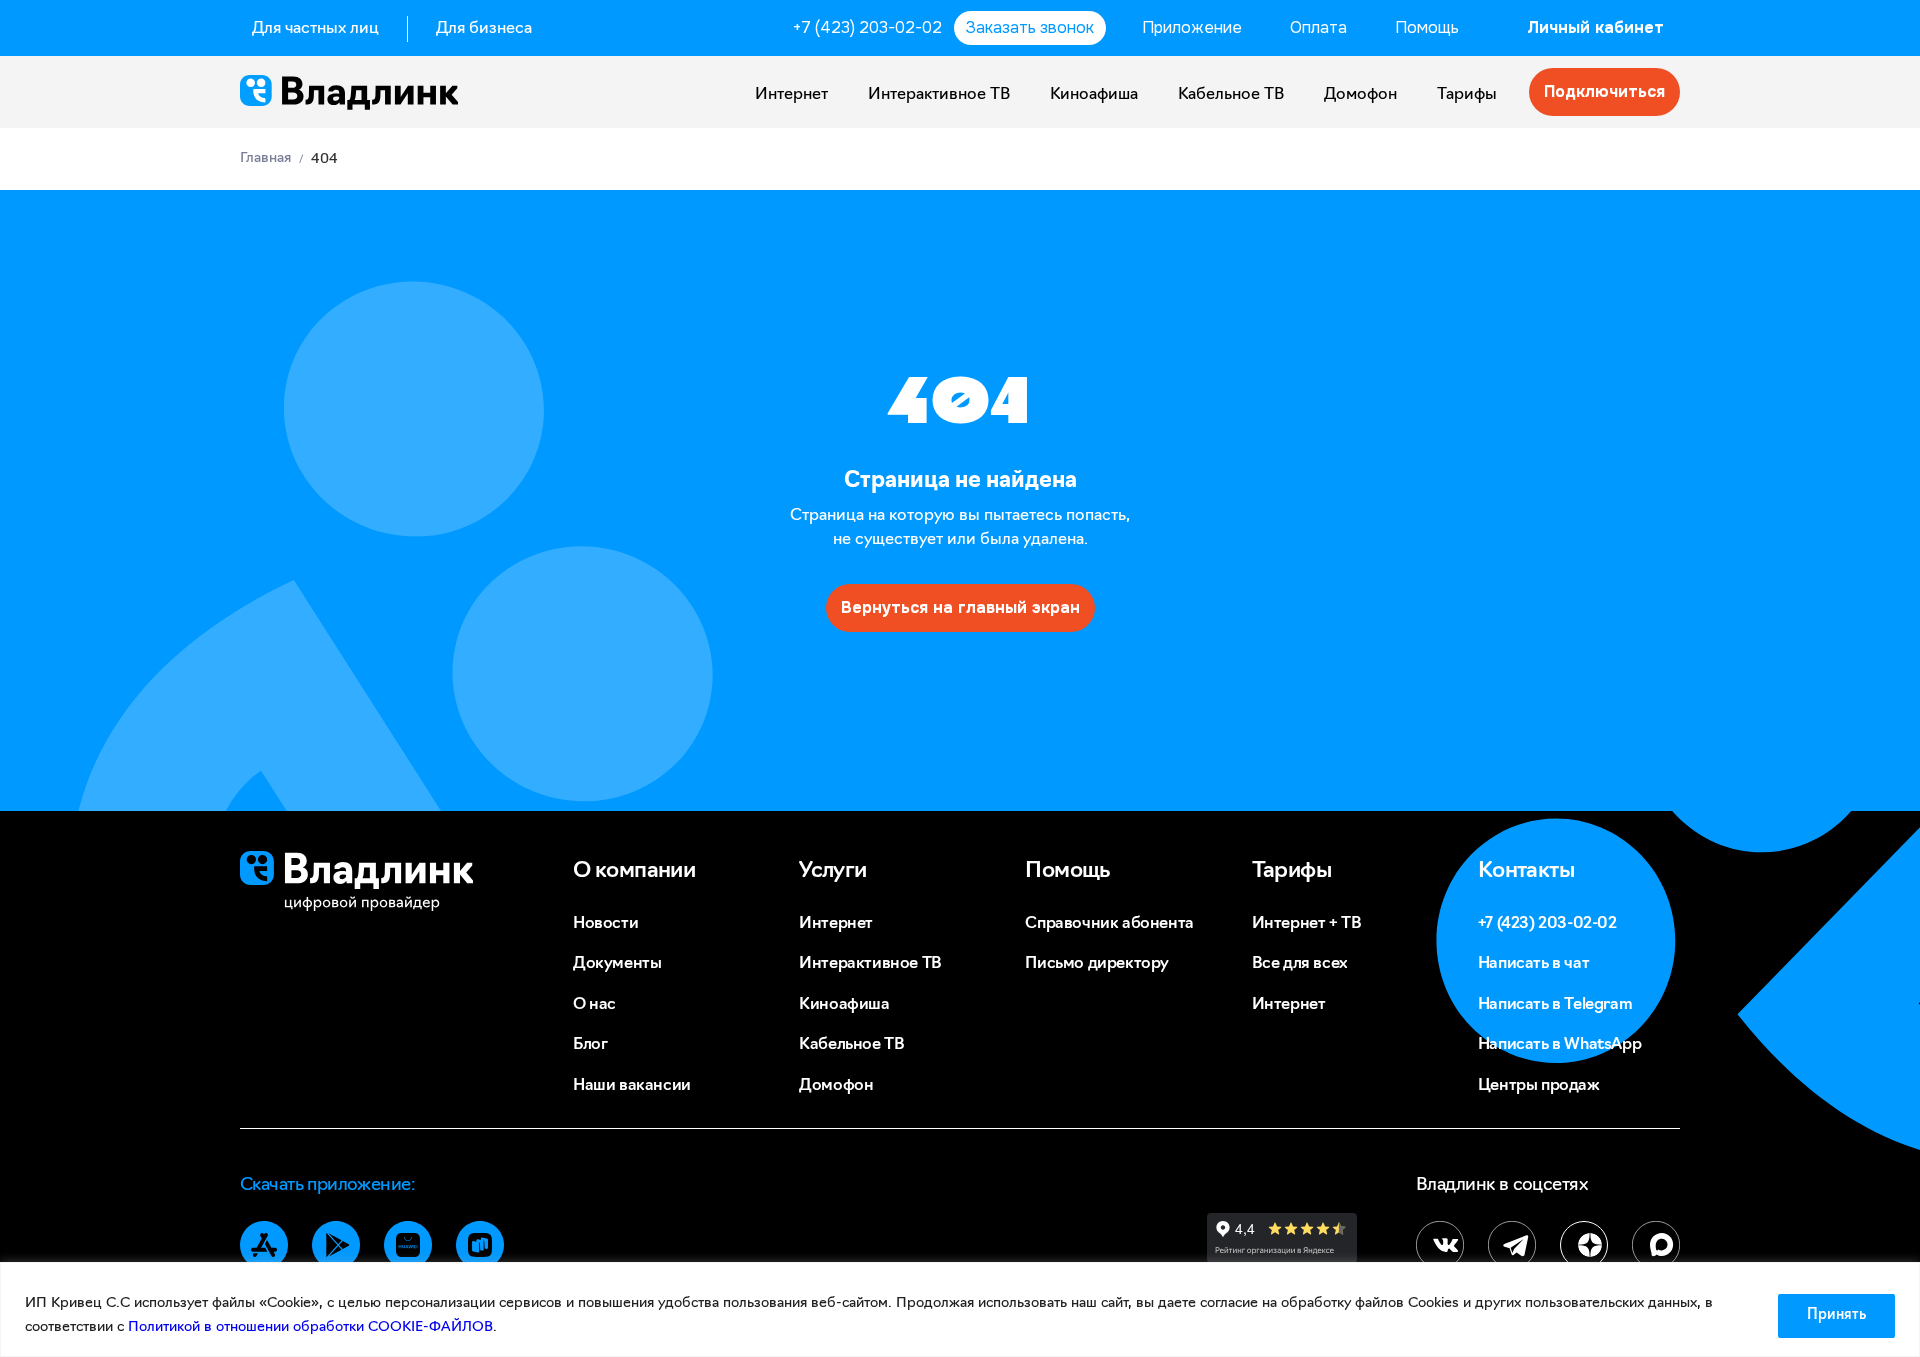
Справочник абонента (1109, 924)
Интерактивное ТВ (939, 95)
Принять (1836, 1315)
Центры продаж (1539, 1086)
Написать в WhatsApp (1559, 1045)
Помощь (1427, 27)
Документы (617, 964)
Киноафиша (1094, 95)
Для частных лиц (315, 29)
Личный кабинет (1595, 27)
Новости (605, 924)
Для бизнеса (484, 29)
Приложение (1192, 27)
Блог (590, 1045)
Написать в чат (1533, 964)
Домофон (1360, 95)
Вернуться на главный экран (960, 607)
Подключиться (1604, 91)
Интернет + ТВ (1307, 924)
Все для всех (1300, 964)
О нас (594, 1005)
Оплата (1318, 27)
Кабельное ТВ (1231, 95)
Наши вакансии (632, 1086)
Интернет (791, 95)
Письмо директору (1097, 964)
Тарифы (1467, 95)
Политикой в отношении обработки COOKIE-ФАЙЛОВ (310, 1327)
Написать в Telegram (1555, 1005)
